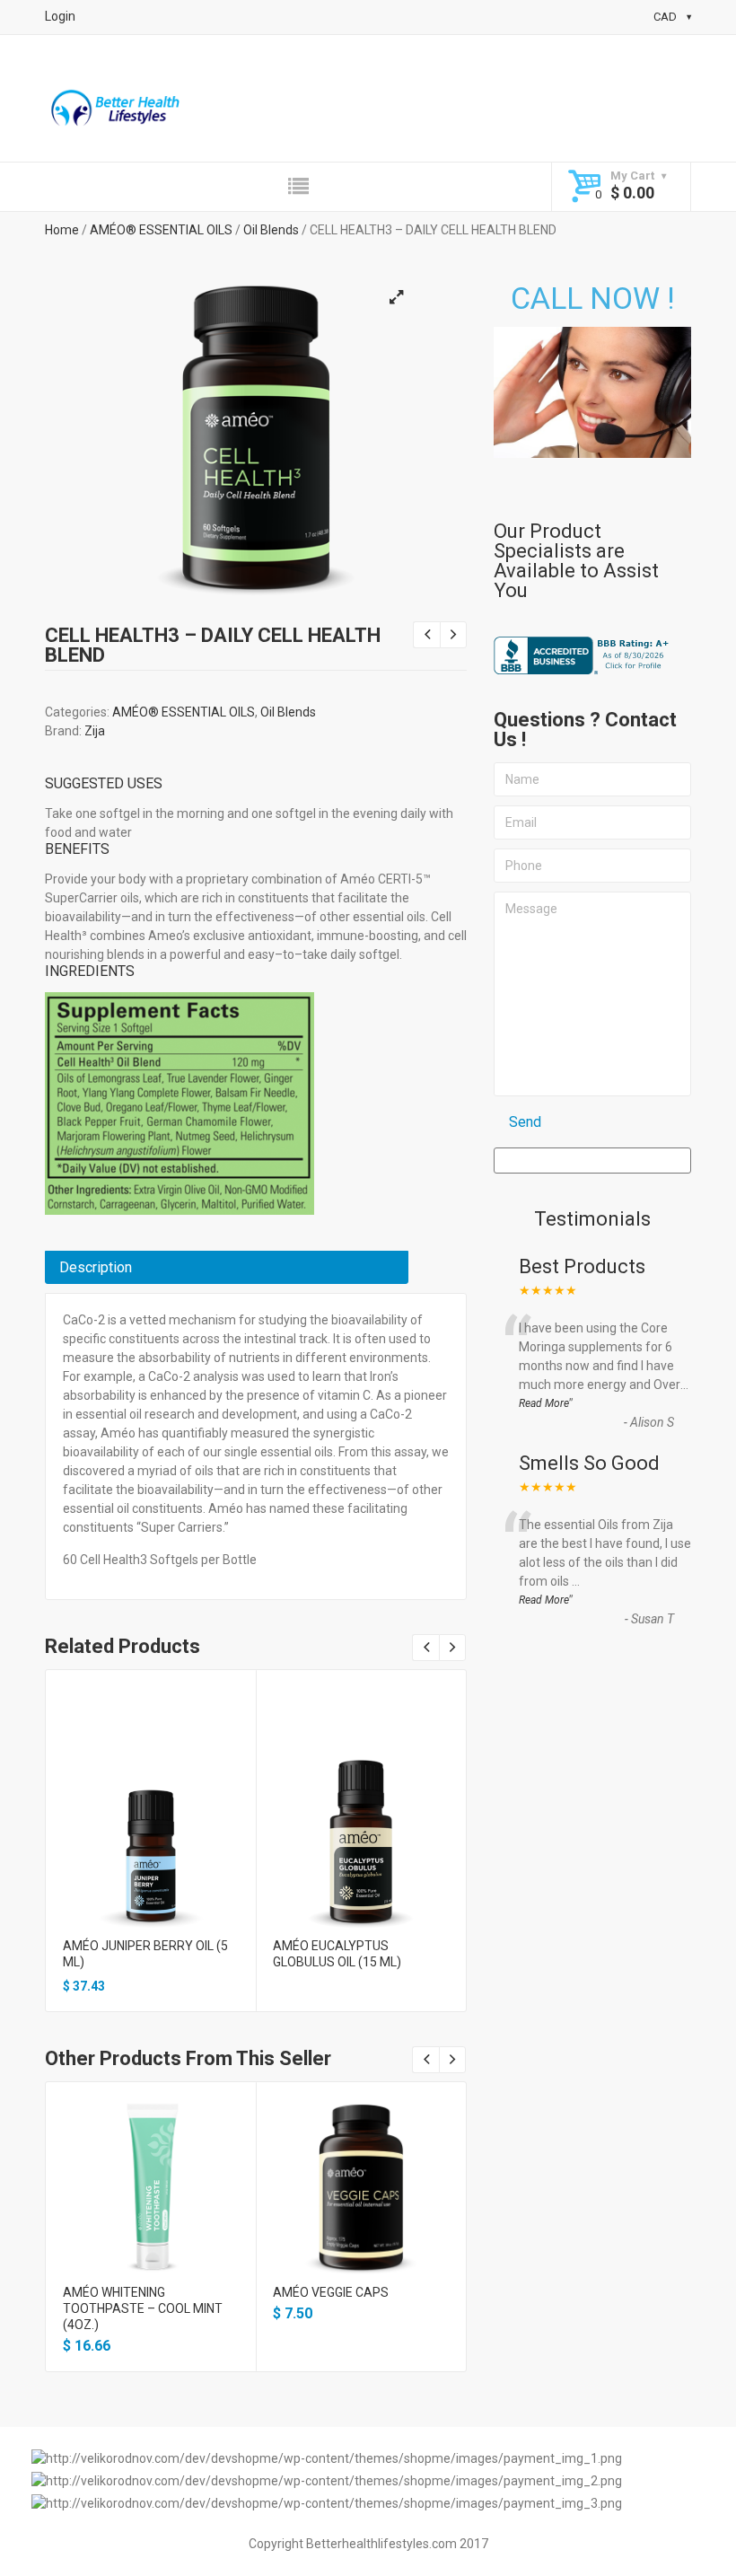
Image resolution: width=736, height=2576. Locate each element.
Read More (544, 1403)
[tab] (227, 1267)
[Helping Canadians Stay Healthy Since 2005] (116, 110)
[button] (396, 297)
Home (62, 230)
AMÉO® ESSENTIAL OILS (161, 230)
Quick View (150, 1820)
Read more (361, 1851)
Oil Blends (271, 230)
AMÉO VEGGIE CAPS (331, 2292)
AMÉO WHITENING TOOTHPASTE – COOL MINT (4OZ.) (143, 2308)
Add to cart (151, 1851)
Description (96, 1267)
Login (60, 16)
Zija (95, 731)
